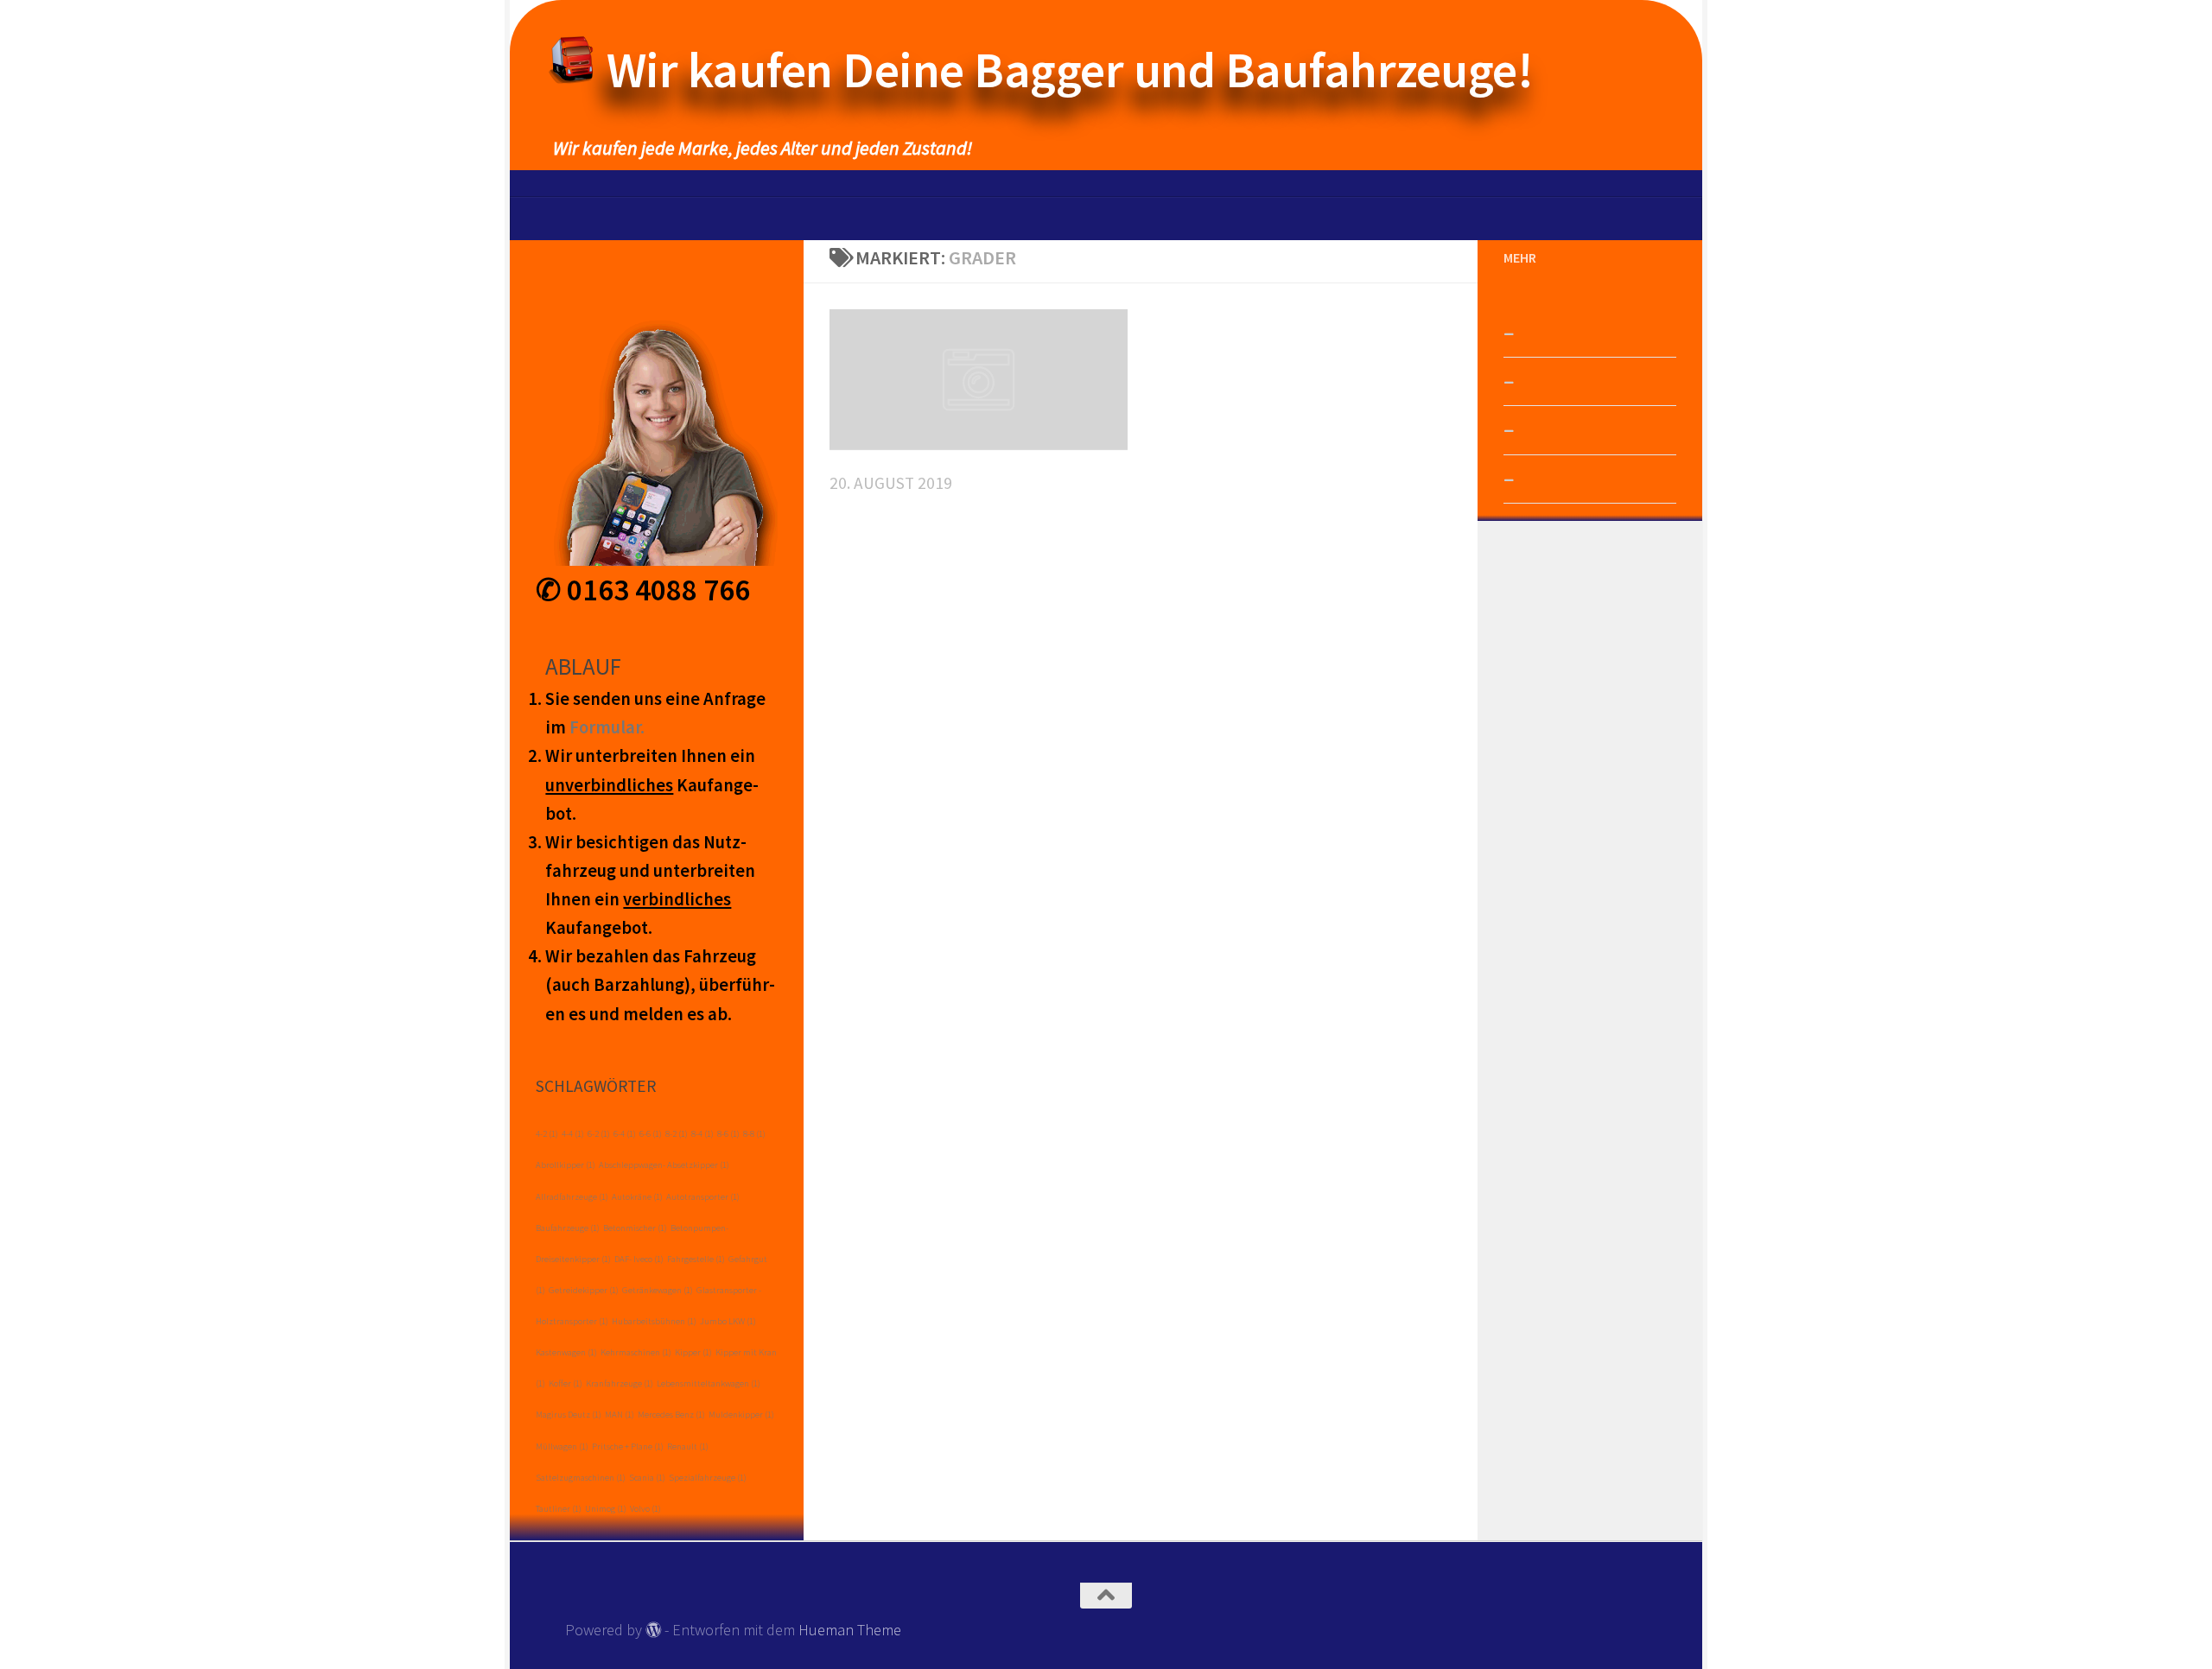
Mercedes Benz (671, 1415)
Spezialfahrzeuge (708, 1478)
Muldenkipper (741, 1415)
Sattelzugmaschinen (581, 1478)
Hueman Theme (850, 1630)
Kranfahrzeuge (620, 1383)
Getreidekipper (584, 1290)
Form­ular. (607, 727)
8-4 (702, 1134)
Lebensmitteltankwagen (709, 1383)
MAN (620, 1415)
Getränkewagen (658, 1290)
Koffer (566, 1383)
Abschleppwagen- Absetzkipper (664, 1165)
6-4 (625, 1134)
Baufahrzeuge (568, 1228)
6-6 (651, 1134)
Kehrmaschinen (636, 1352)
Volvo (645, 1509)
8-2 (677, 1134)
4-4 (573, 1134)
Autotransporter (703, 1197)
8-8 (754, 1134)
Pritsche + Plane (628, 1447)
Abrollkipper (566, 1165)
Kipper (693, 1352)
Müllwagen (562, 1447)
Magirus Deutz (569, 1415)
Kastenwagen (566, 1352)
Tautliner (559, 1509)
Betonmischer (635, 1228)
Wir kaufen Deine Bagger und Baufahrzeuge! (1070, 70)
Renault (688, 1447)
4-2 (547, 1134)
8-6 (728, 1134)
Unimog (606, 1509)
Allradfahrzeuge (572, 1197)
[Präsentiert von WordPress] (653, 1629)
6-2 (599, 1134)
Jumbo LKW (728, 1321)
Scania (647, 1478)
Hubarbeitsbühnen (654, 1321)
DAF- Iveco (639, 1259)
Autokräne (637, 1197)
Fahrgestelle (696, 1259)
